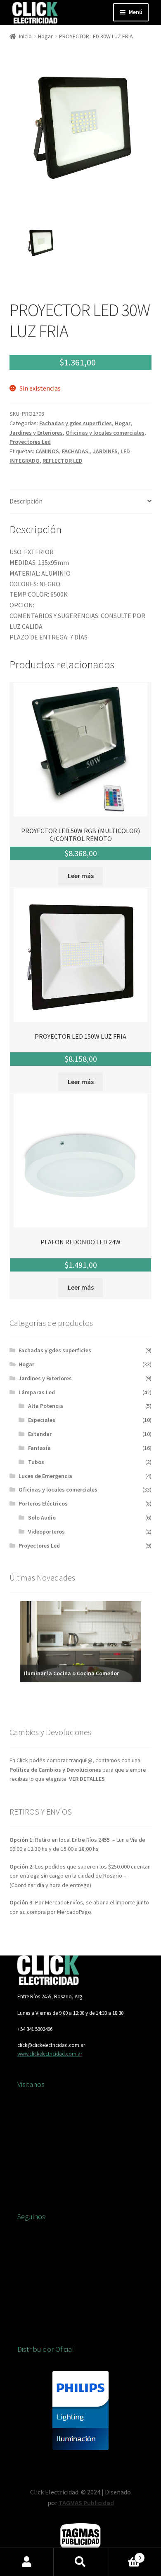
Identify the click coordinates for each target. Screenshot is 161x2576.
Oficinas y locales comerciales (105, 433)
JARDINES (105, 451)
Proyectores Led (30, 442)
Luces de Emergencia (45, 1476)
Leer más (81, 876)
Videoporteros (46, 1532)
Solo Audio (42, 1517)
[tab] (81, 502)
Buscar (80, 2562)
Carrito (124, 2555)
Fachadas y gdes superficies (76, 423)
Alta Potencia (46, 1406)
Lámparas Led (37, 1392)
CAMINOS (47, 451)
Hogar (45, 36)
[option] (40, 243)
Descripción (26, 501)
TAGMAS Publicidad (86, 2503)
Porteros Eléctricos (43, 1503)
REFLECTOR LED (63, 461)
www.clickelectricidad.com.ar (50, 2054)
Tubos (36, 1462)
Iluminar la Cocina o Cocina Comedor (71, 1673)
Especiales (42, 1420)
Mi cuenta (27, 2562)
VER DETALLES (87, 1779)
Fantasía (39, 1448)
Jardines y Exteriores (36, 433)
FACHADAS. (76, 451)
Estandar (40, 1434)
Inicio (25, 36)
